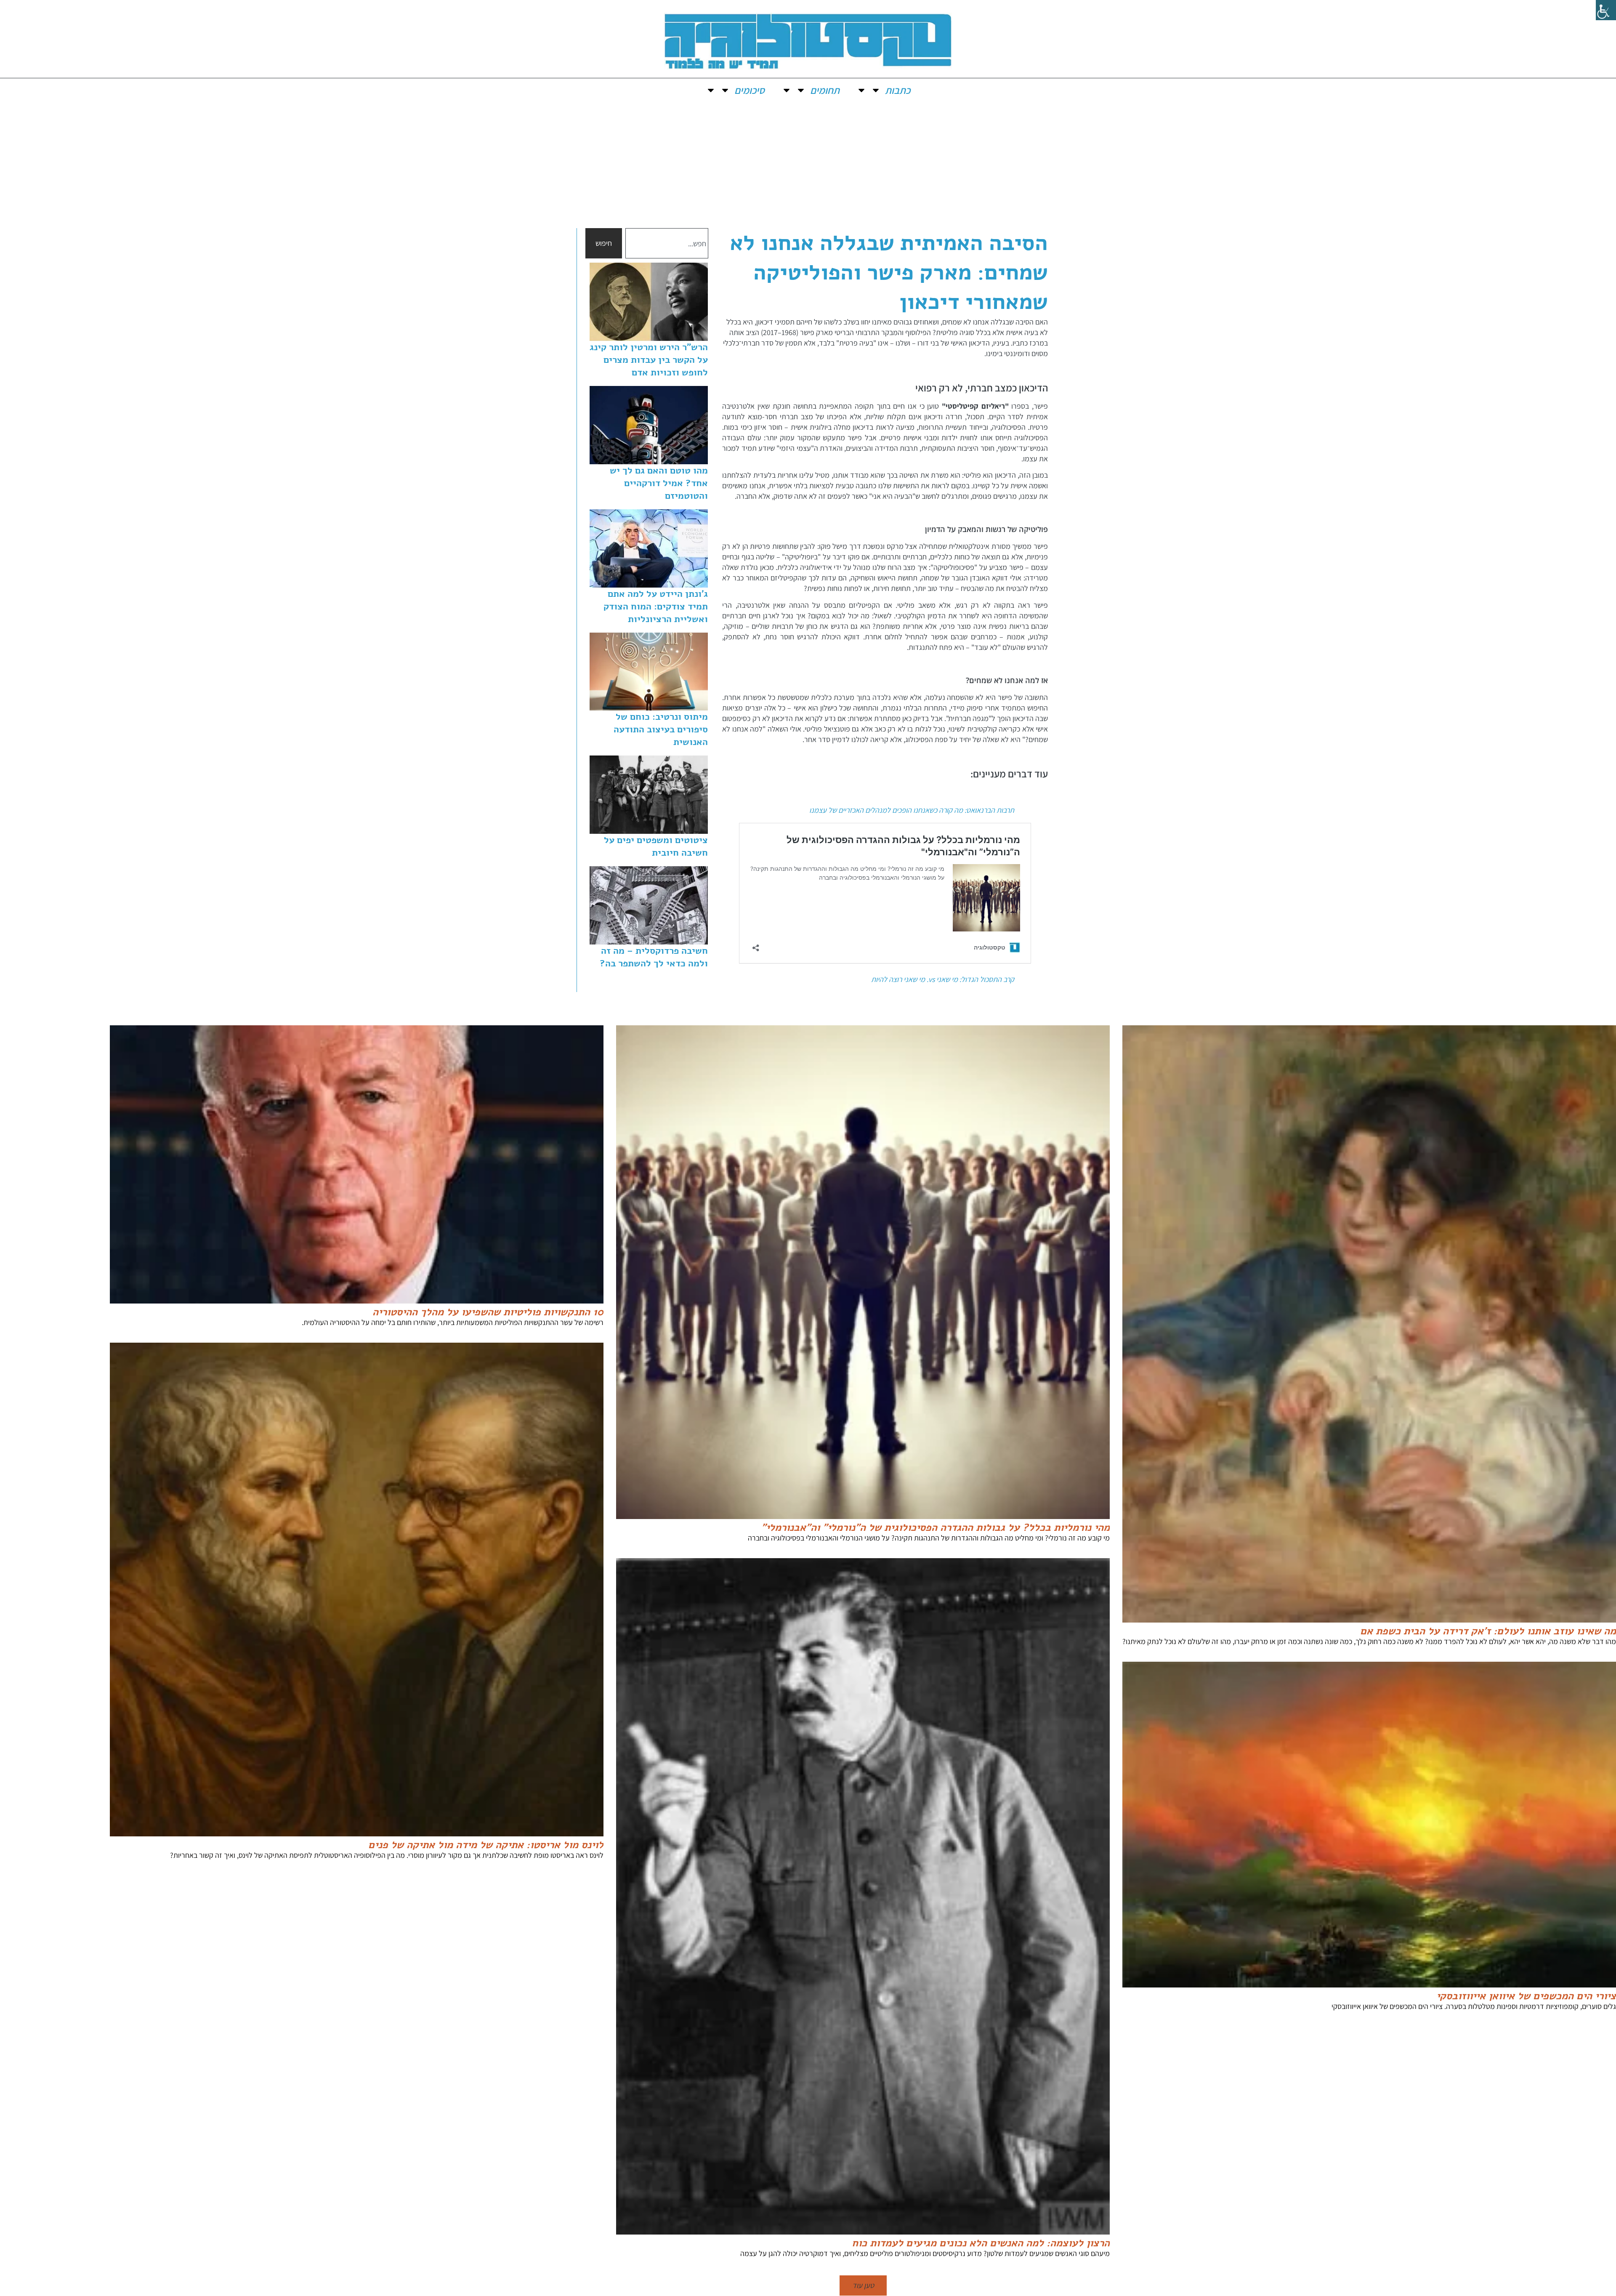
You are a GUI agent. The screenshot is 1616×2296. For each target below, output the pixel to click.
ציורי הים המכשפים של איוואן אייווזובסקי (1526, 1996)
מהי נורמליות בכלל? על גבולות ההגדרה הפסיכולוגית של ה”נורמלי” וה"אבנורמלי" (936, 1527)
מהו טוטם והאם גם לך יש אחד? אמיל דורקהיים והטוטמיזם (659, 483)
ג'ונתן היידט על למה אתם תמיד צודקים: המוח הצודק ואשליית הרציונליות (656, 607)
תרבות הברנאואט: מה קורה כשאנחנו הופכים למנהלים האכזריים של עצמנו (912, 810)
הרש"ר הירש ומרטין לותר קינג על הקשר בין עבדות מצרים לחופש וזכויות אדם (649, 360)
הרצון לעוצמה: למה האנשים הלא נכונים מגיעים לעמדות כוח (981, 2243)
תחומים (825, 90)
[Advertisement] (808, 165)
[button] (863, 2285)
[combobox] (667, 243)
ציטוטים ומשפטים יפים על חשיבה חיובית (656, 846)
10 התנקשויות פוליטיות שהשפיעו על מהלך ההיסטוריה (488, 1312)
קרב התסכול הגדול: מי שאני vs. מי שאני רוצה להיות (943, 979)
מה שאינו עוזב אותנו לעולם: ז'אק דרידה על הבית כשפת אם (1488, 1631)
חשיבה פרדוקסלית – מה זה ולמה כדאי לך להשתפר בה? (654, 957)
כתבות (898, 90)
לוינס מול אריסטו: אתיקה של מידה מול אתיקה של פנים (486, 1845)
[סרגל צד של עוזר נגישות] (1606, 10)
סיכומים (750, 90)
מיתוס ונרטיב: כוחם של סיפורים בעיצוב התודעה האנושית (661, 729)
